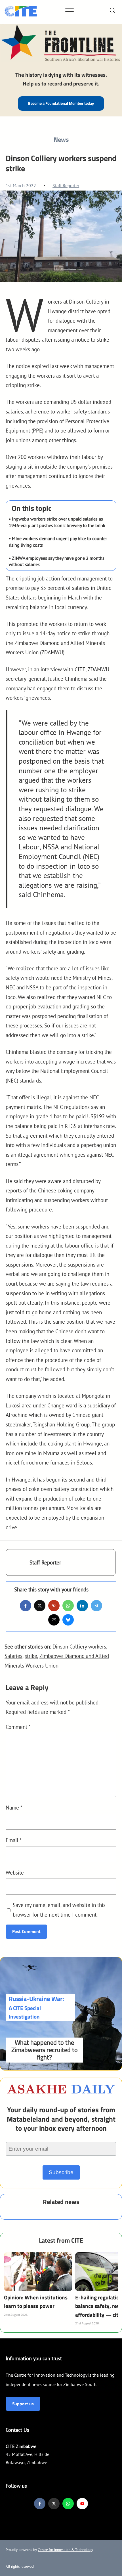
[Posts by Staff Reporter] (18, 1565)
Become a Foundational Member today (61, 103)
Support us (23, 2404)
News (61, 139)
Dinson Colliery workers (79, 1646)
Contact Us (17, 2430)
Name (14, 1807)
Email (14, 1840)
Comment (18, 1727)
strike (31, 1656)
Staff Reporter (66, 185)
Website (15, 1872)
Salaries (13, 1656)
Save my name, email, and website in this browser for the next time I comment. (59, 1910)
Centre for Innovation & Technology (65, 2550)
